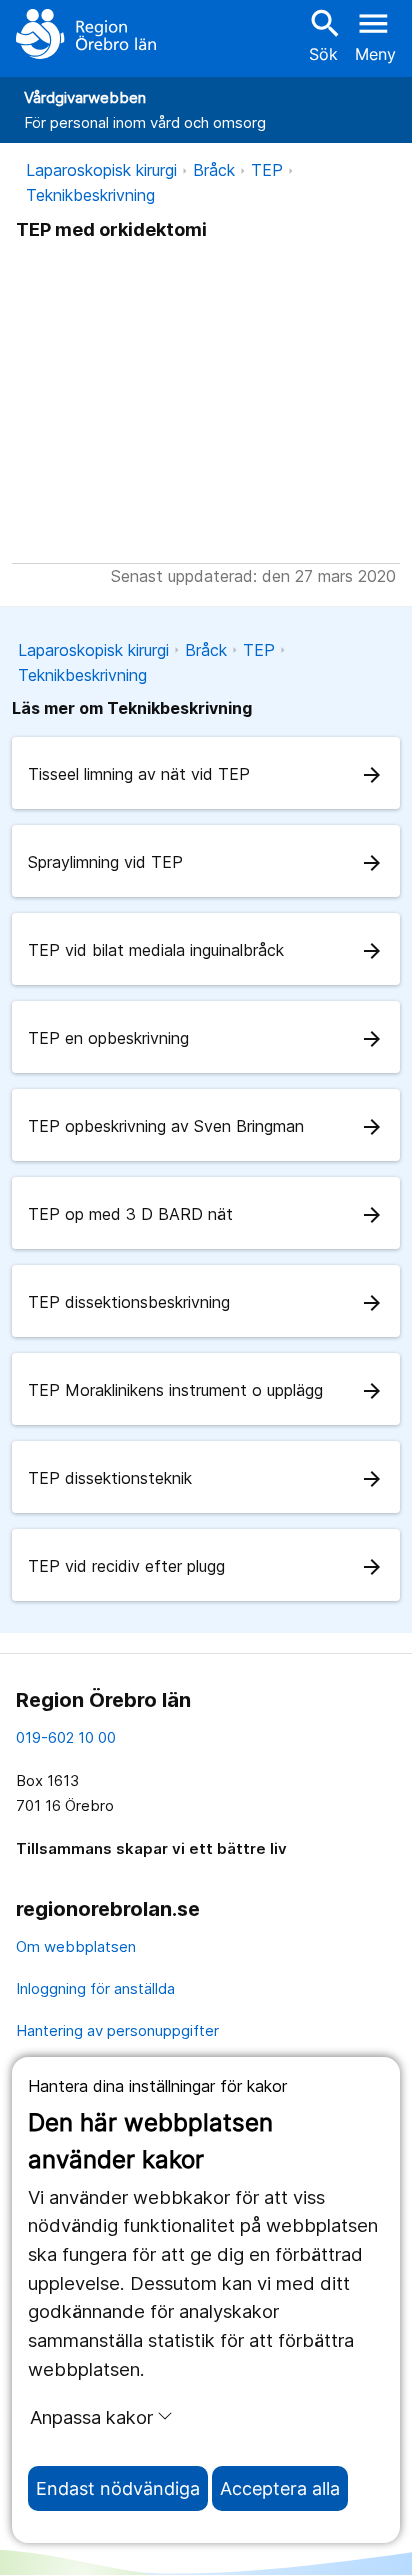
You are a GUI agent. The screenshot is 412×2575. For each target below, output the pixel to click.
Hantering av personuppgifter (117, 2030)
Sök (323, 34)
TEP (267, 170)
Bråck (214, 170)
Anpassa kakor (91, 2417)
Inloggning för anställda (95, 1988)
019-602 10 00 (66, 1737)
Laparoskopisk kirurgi (101, 170)
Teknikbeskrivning (90, 195)
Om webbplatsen (76, 1946)
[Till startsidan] (86, 34)
